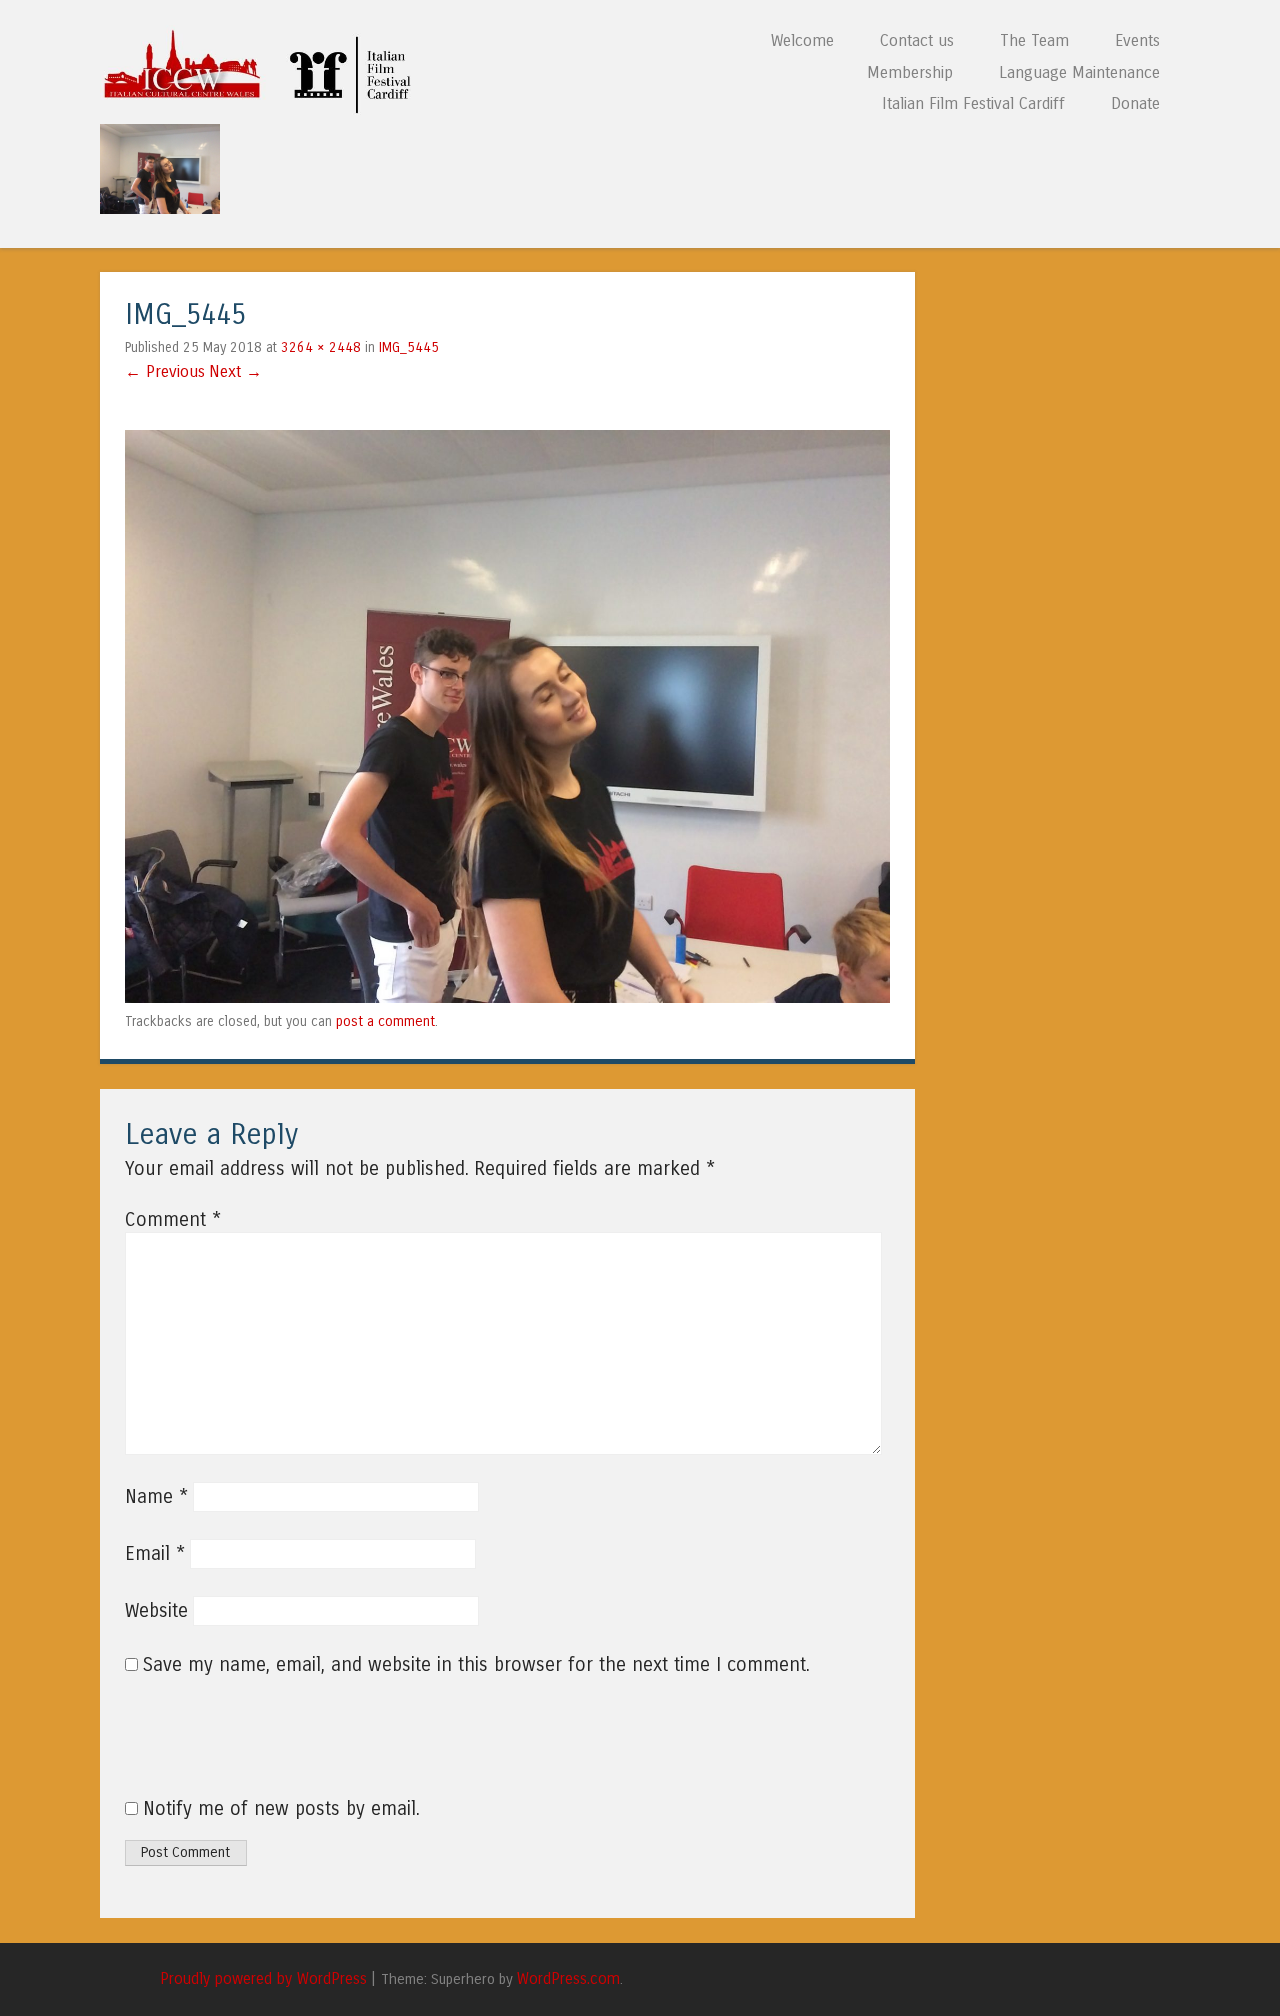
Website (156, 1611)
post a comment (385, 1021)
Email (155, 1554)
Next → (235, 371)
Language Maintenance (1079, 72)
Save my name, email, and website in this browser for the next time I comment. (476, 1665)
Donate (1135, 103)
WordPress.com (568, 1979)
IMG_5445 (409, 347)
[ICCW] (263, 109)
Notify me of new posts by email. (281, 1809)
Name (156, 1497)
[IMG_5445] (507, 997)
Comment (173, 1220)
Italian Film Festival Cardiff (973, 103)
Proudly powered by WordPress (263, 1979)
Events (1137, 40)
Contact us (917, 40)
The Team (1034, 40)
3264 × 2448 (321, 347)
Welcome (802, 40)
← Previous (165, 371)
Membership (910, 72)
